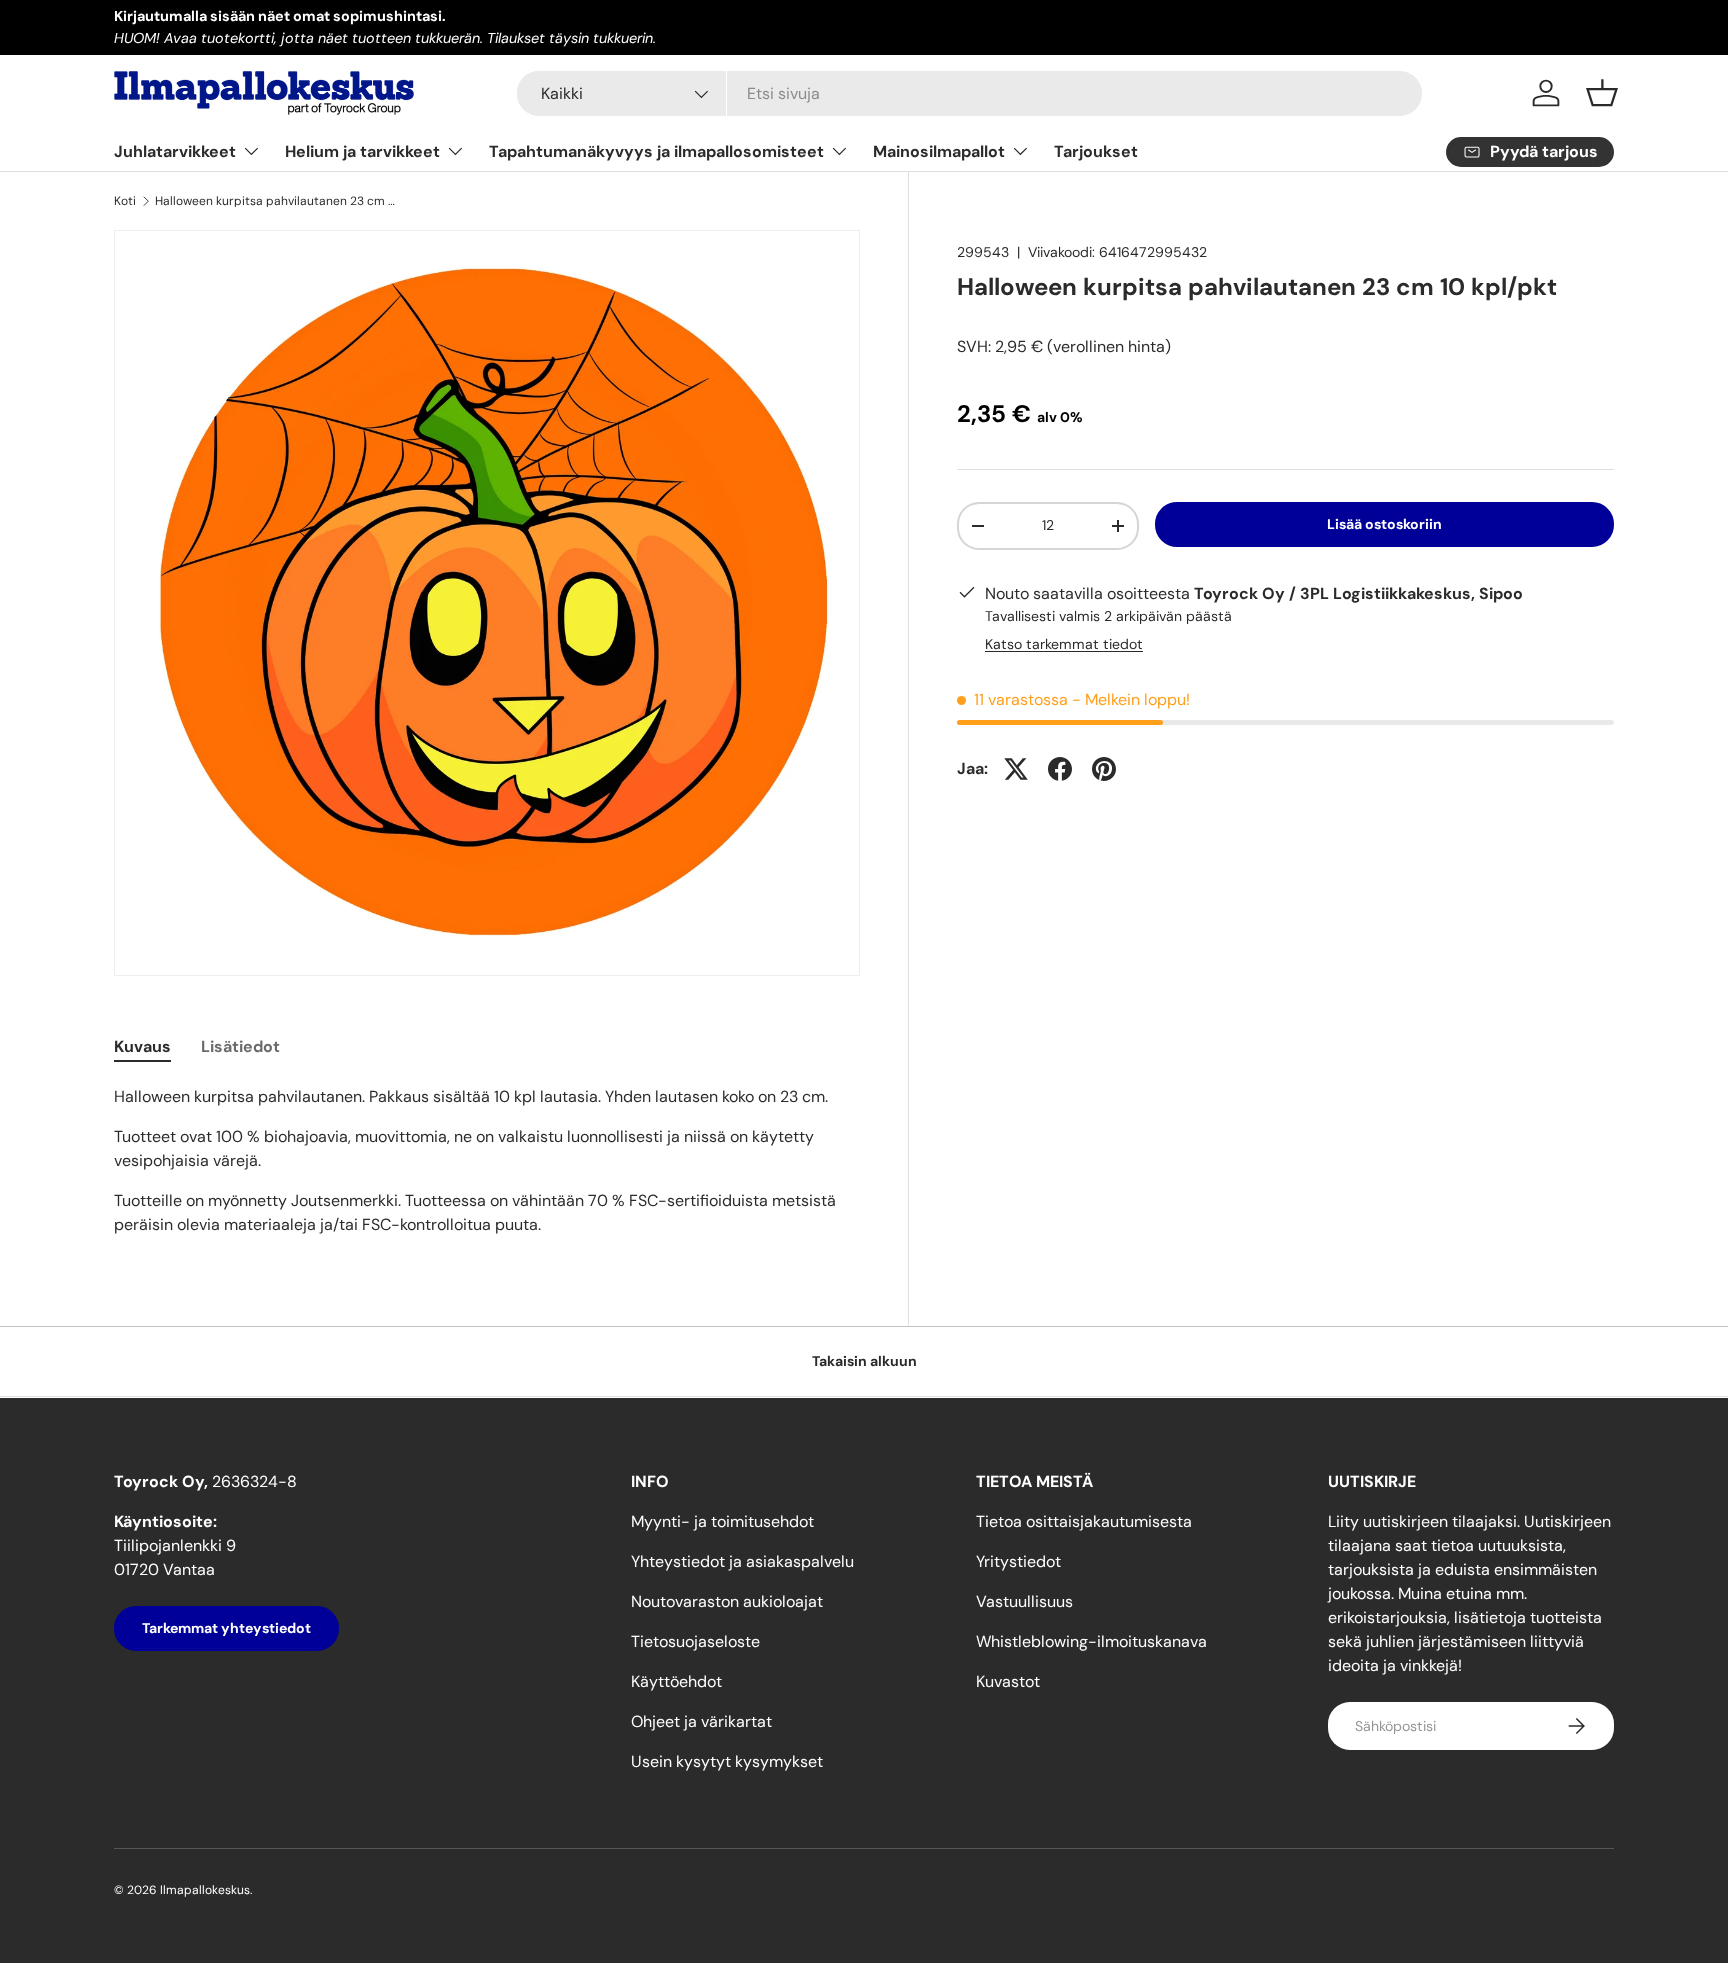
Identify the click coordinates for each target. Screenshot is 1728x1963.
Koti (125, 201)
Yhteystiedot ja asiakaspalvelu (742, 1561)
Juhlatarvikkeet (175, 151)
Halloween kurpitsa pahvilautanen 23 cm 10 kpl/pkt (275, 201)
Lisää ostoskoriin (1384, 524)
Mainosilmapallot (939, 151)
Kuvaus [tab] (142, 1046)
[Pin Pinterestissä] (1104, 769)
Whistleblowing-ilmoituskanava (1091, 1641)
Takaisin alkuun (864, 1361)
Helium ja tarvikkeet (362, 151)
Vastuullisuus (1024, 1601)
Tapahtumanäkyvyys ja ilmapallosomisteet (656, 151)
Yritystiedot (1018, 1561)
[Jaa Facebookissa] (1060, 769)
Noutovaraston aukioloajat (727, 1601)
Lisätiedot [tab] (240, 1046)
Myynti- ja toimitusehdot (722, 1521)
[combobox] (969, 93)
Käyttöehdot (676, 1681)
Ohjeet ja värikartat (701, 1721)
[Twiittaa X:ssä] (1016, 769)
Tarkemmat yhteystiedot (226, 1628)
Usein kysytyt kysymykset (727, 1761)
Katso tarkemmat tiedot (1064, 644)
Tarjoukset (1096, 151)
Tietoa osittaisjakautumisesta (1084, 1521)
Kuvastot (1008, 1681)
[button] (1602, 93)
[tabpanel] (487, 1161)
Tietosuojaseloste (695, 1641)
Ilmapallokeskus (205, 1890)
